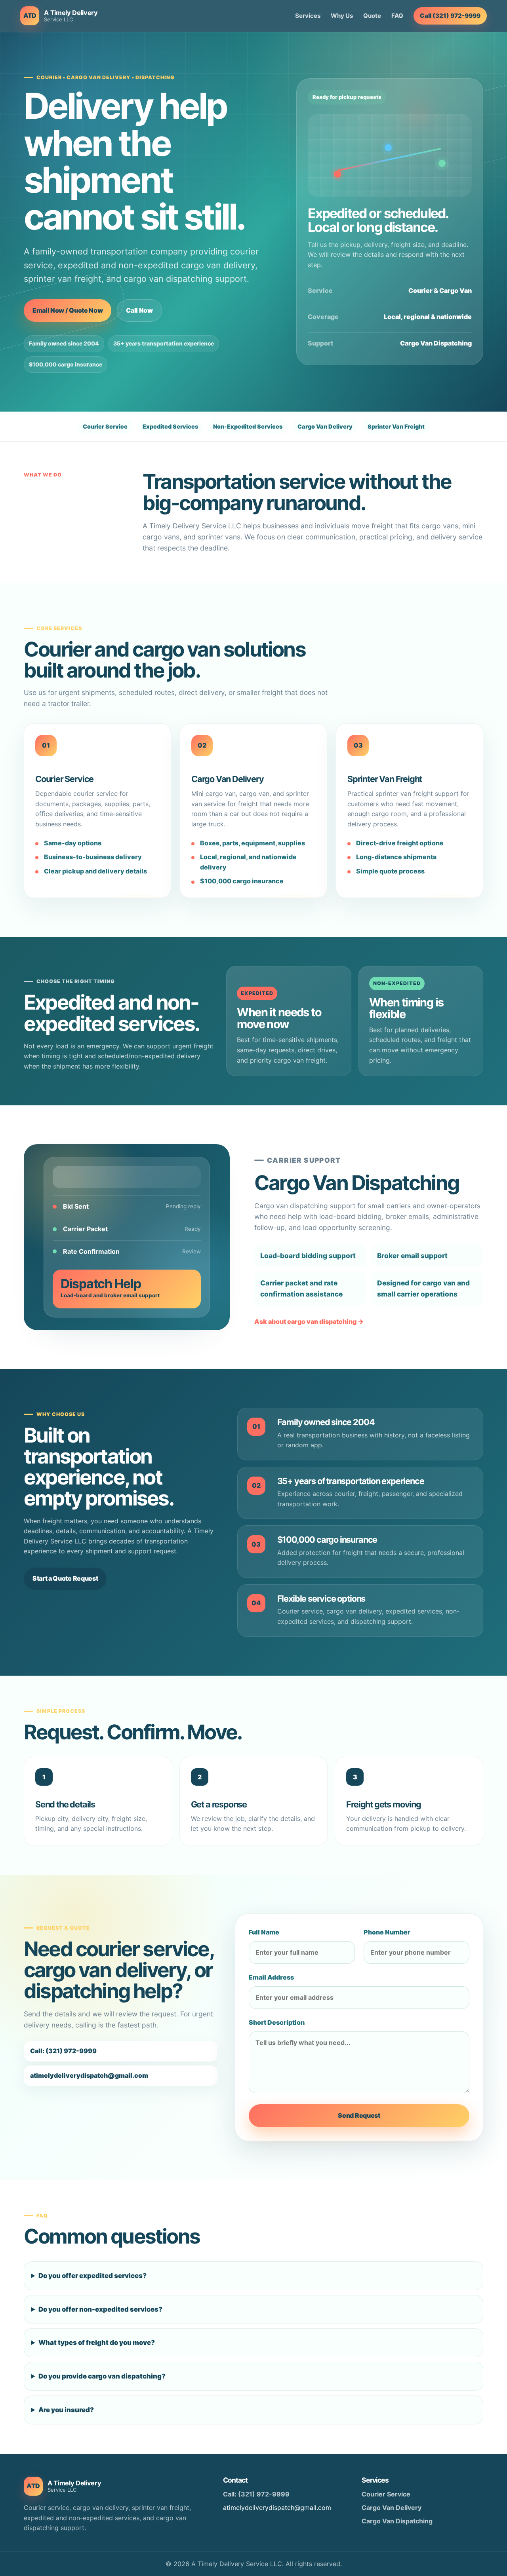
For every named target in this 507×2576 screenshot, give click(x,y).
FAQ (397, 16)
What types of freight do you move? (97, 2343)
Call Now (139, 310)
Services (308, 16)
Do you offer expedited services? (92, 2276)
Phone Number (387, 1932)
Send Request (359, 2115)
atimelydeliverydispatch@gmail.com (89, 2075)
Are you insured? (66, 2410)
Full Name (264, 1932)
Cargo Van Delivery (392, 2508)
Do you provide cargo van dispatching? (102, 2376)
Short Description (277, 2022)
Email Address (271, 1977)
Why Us (342, 16)
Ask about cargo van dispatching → (309, 1321)
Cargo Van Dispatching (397, 2521)
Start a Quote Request (65, 1578)
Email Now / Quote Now (68, 310)
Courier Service (386, 2494)
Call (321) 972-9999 (450, 16)
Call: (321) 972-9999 (63, 2051)
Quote (372, 16)
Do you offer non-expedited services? (100, 2309)
